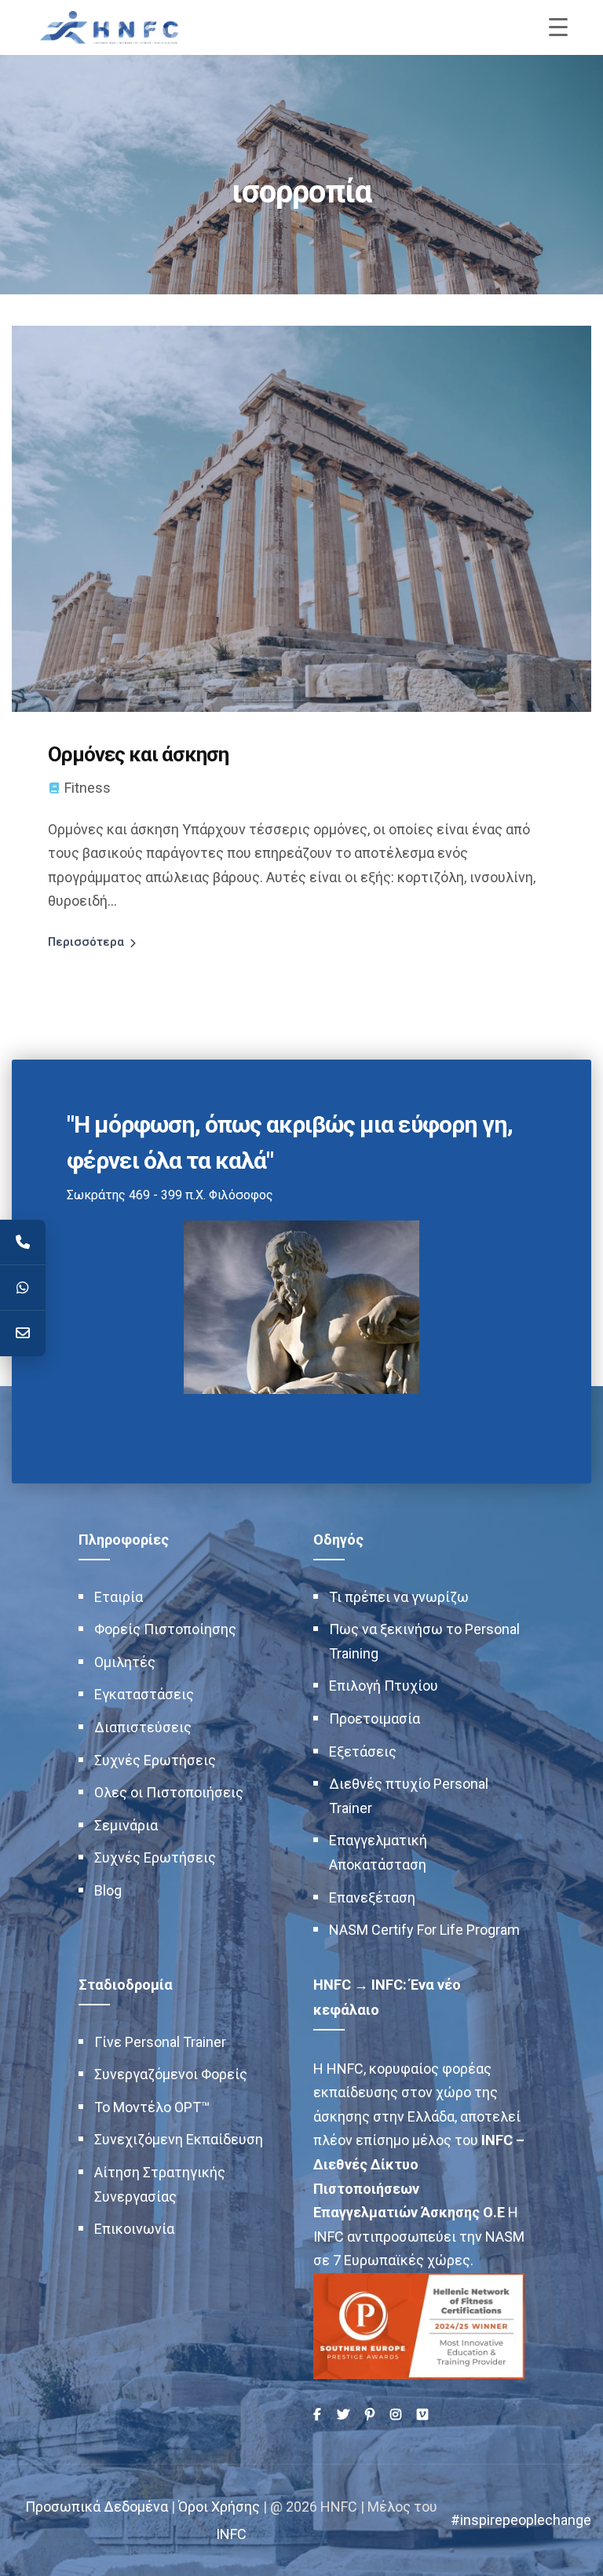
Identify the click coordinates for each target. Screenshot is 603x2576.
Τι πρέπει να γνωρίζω (399, 1597)
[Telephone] (23, 1242)
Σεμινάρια (126, 1825)
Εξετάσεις (363, 1751)
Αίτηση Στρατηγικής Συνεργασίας (160, 2184)
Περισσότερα (86, 942)
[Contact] (23, 1334)
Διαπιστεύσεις (143, 1727)
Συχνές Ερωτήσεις (155, 1760)
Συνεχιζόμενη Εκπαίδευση (179, 2139)
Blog (108, 1890)
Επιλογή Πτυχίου (384, 1686)
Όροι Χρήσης (219, 2507)
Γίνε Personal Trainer (160, 2042)
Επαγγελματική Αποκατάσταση (378, 1852)
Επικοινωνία (134, 2229)
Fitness (88, 788)
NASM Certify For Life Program (424, 1930)
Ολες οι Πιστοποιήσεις (169, 1792)
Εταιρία (119, 1597)
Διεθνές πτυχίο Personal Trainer (409, 1796)
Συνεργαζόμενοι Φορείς (171, 2074)
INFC (231, 2534)
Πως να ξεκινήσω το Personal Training (424, 1641)
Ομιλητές (125, 1662)
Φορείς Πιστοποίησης (165, 1629)
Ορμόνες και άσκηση (138, 754)
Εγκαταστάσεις (144, 1694)
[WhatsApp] (23, 1288)
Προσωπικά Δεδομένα (97, 2507)
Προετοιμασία (375, 1719)
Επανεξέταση (372, 1897)
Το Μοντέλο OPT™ (152, 2107)
